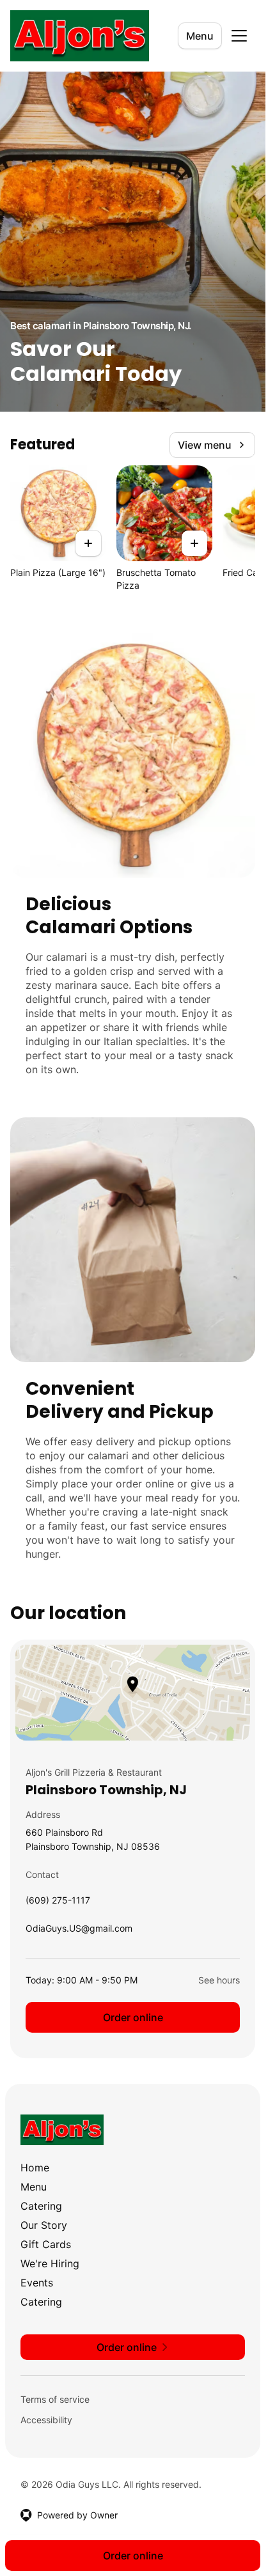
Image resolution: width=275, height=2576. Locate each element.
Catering (41, 2206)
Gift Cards (46, 2244)
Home (35, 2168)
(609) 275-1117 (58, 1903)
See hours (219, 1980)
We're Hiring (50, 2263)
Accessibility (46, 2420)
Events (37, 2283)
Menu (200, 36)
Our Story (44, 2225)
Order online (133, 2017)
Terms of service (55, 2399)
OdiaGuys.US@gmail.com (79, 1931)
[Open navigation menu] (239, 36)
